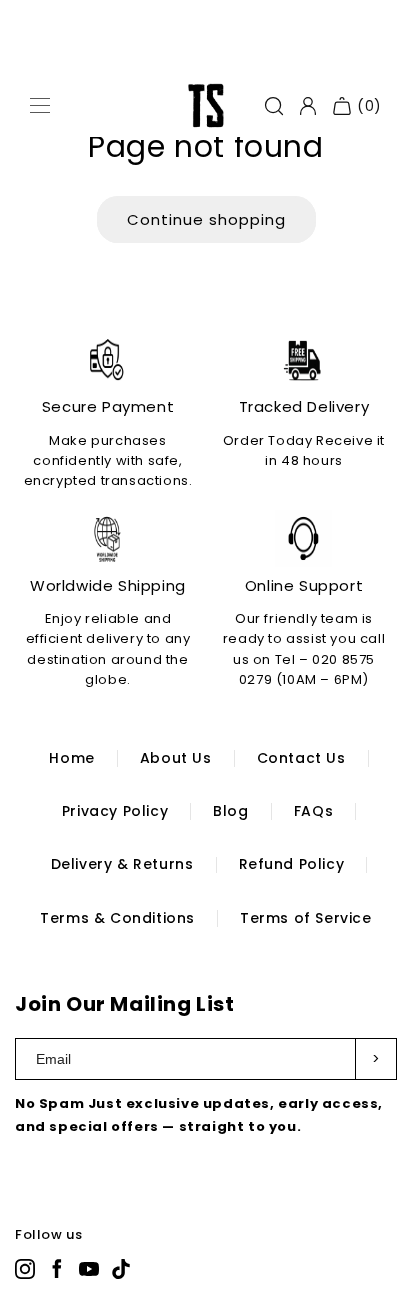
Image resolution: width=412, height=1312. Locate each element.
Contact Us (301, 758)
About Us (176, 758)
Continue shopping (206, 219)
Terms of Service (306, 918)
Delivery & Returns (122, 864)
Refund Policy (292, 864)
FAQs (313, 811)
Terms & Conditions (117, 918)
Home (71, 758)
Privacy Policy (115, 811)
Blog (230, 811)
